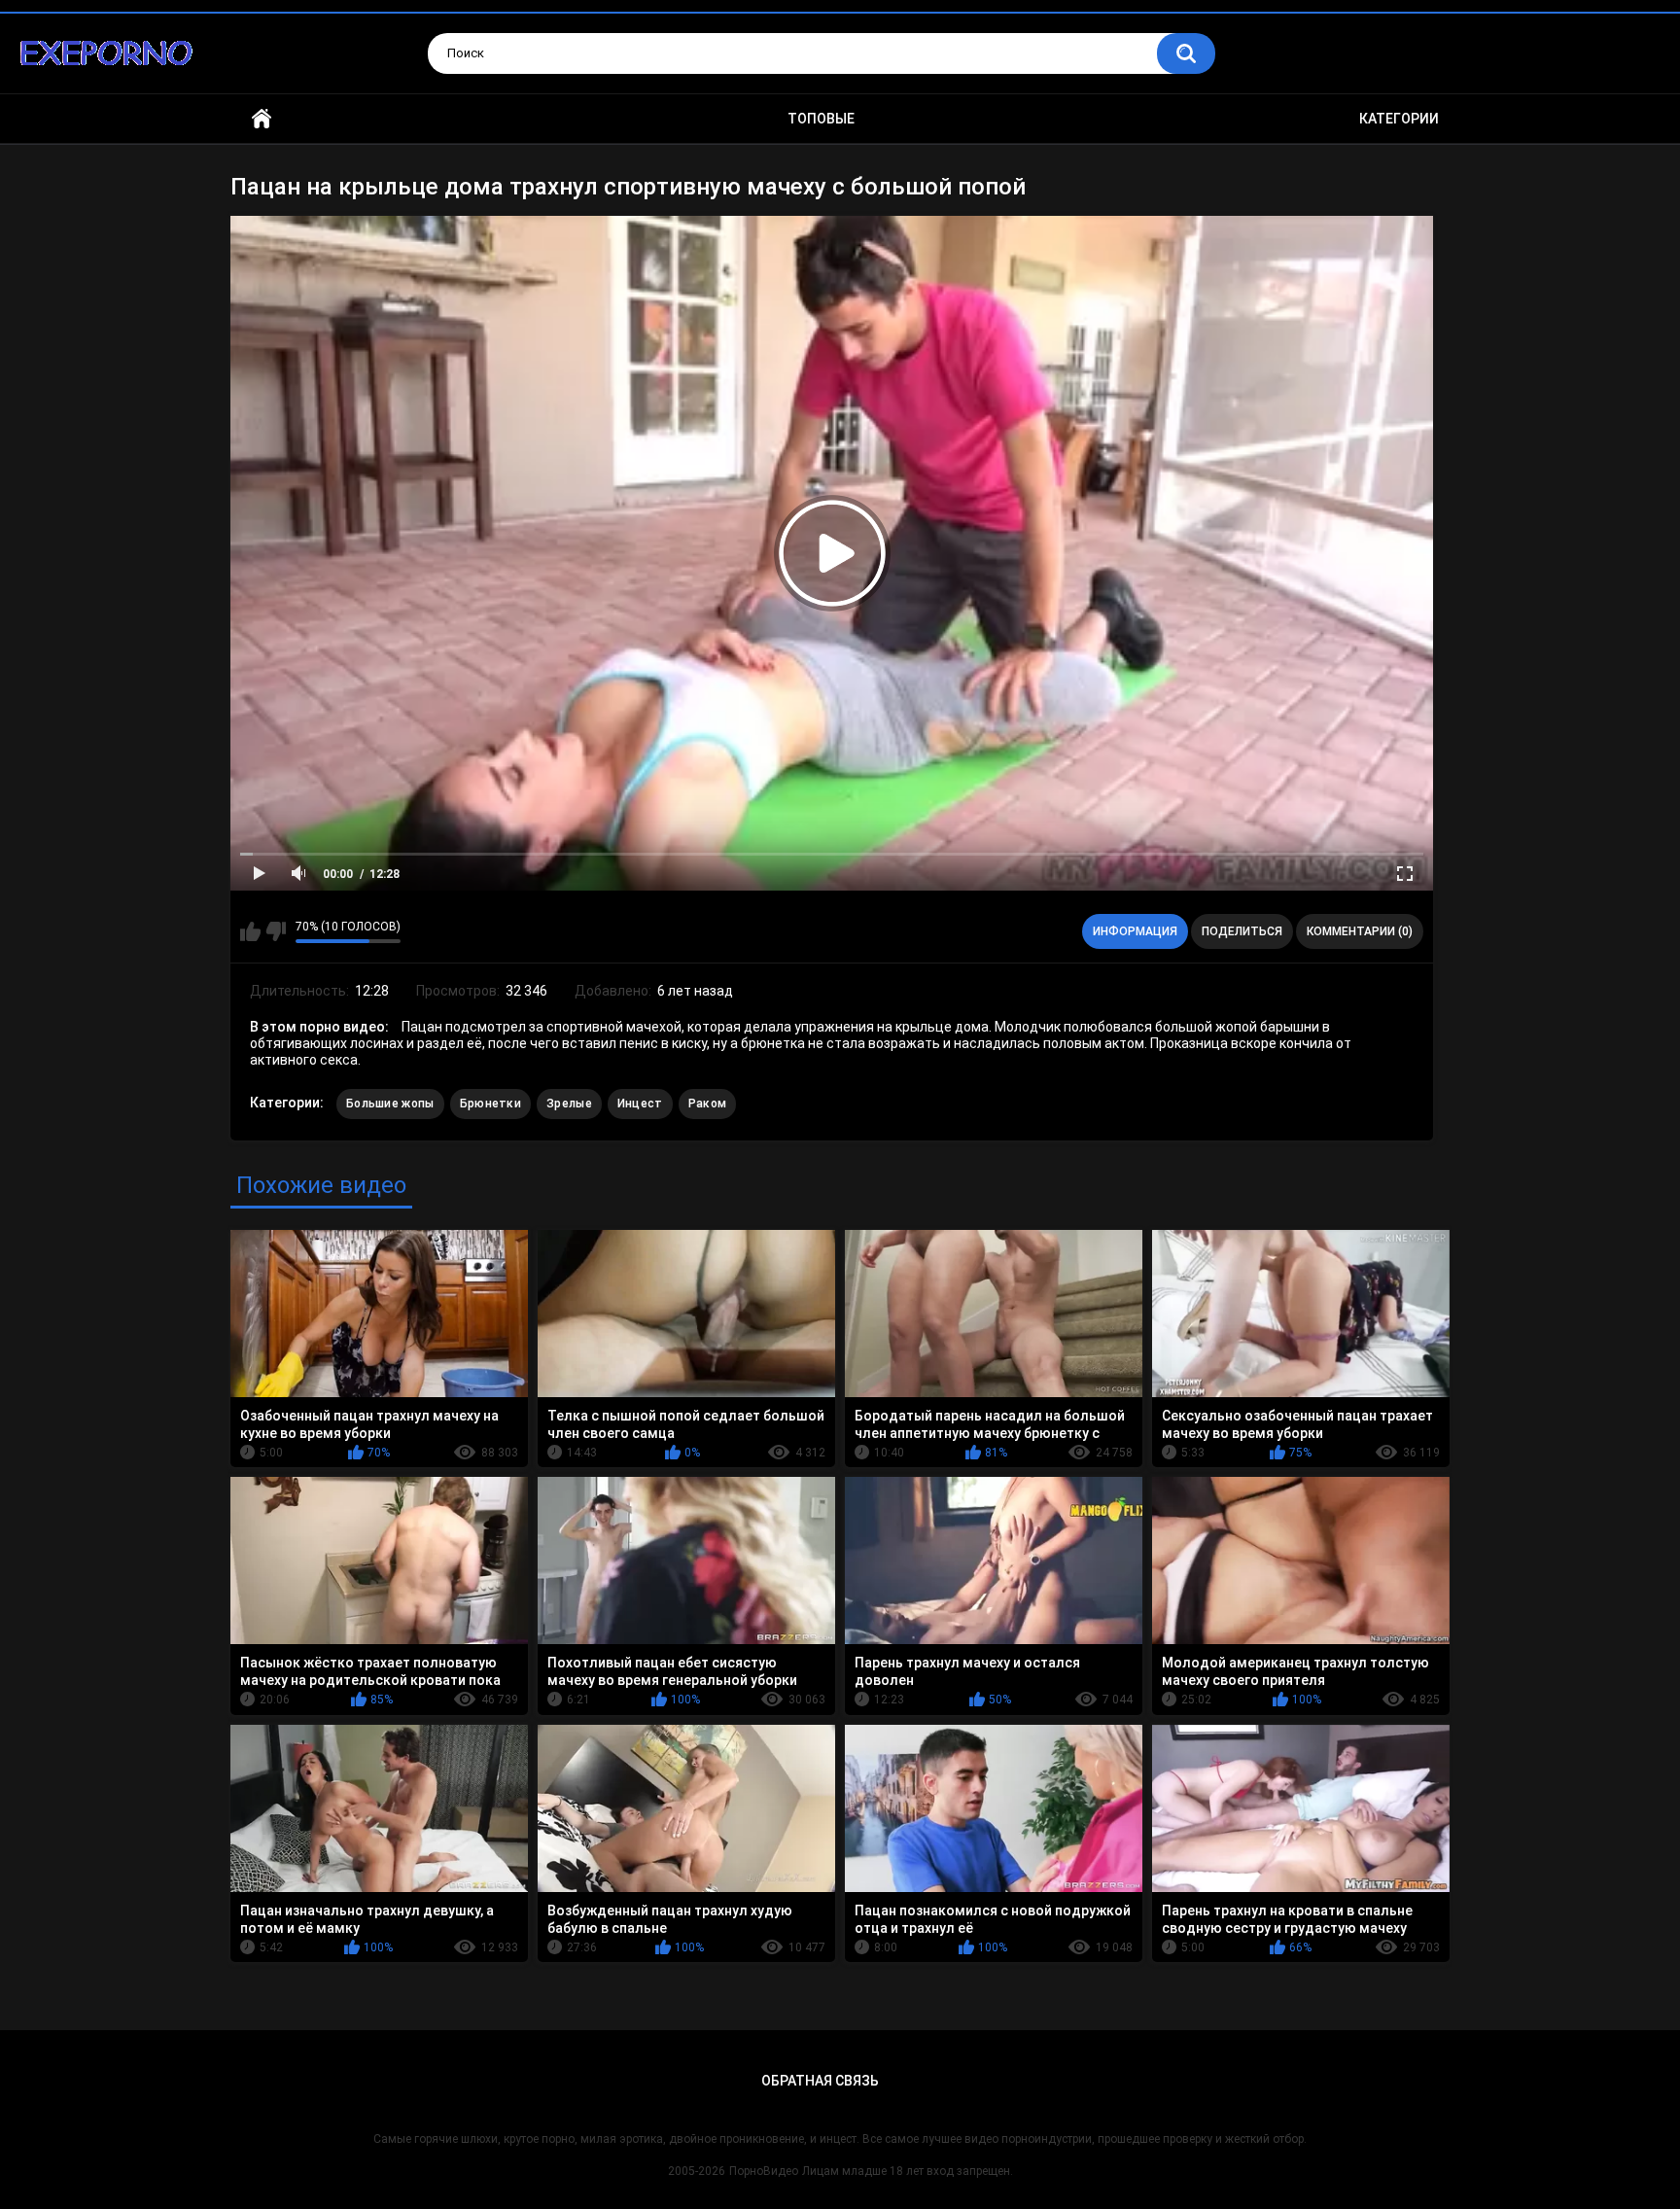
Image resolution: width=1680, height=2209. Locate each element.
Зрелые (569, 1104)
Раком (708, 1104)
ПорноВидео (764, 2171)
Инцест (640, 1104)
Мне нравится (250, 931)
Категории (1399, 119)
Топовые (821, 119)
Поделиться (1242, 931)
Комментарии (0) (1360, 931)
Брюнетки (490, 1104)
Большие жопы (390, 1104)
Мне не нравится (276, 931)
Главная (262, 119)
